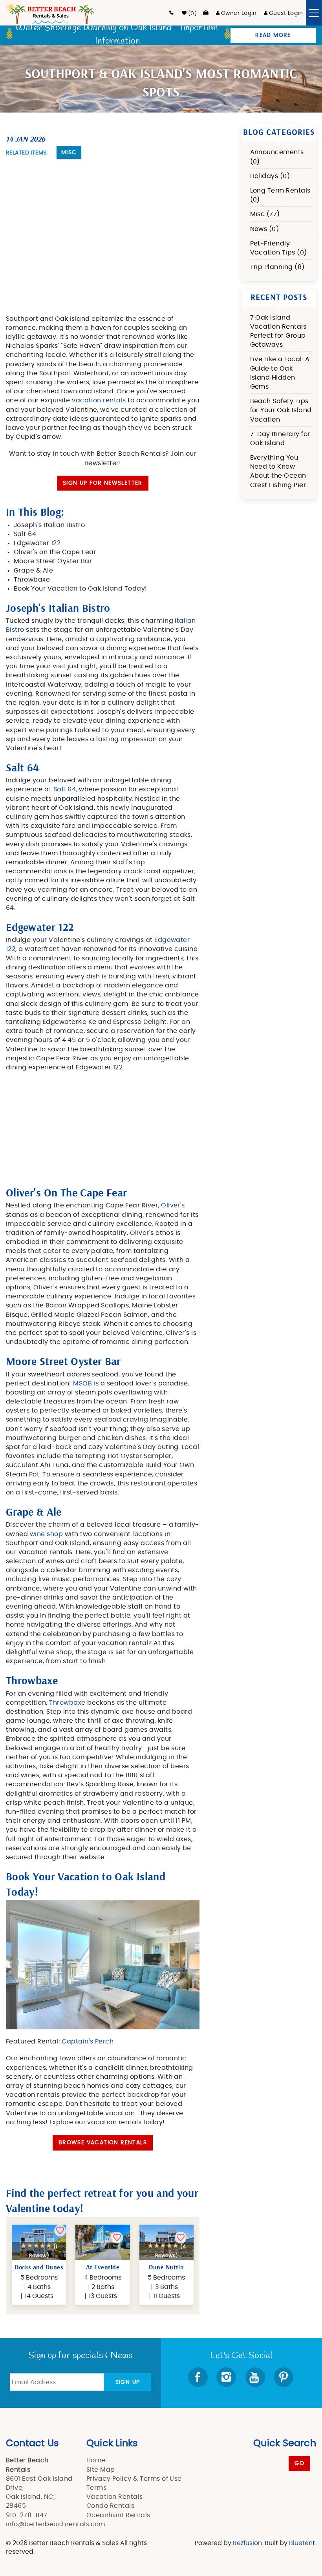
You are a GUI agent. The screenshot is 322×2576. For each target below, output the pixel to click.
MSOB (82, 1383)
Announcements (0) (277, 157)
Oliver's (173, 1205)
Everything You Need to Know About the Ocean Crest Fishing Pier (278, 471)
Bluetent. (303, 2543)
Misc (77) (265, 214)
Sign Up (128, 2382)
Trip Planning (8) (277, 267)
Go (299, 2463)
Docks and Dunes (39, 2267)
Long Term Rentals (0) (280, 195)
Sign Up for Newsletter (103, 483)
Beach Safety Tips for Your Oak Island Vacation (281, 410)
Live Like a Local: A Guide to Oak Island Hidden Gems (280, 373)
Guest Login (286, 13)
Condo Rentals (110, 2506)
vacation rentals (99, 400)
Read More (273, 35)
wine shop (46, 1534)
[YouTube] (256, 2377)
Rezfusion (247, 2543)
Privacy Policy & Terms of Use (134, 2479)
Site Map (101, 2470)
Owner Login (239, 13)
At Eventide (103, 2267)
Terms (96, 2488)
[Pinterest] (284, 2377)
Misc (69, 153)
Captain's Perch (88, 2042)
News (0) (265, 229)
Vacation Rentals (115, 2497)
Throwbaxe (67, 1703)
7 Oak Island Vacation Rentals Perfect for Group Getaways (278, 331)
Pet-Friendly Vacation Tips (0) (279, 248)
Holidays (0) (270, 176)
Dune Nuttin (166, 2267)
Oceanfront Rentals (118, 2515)
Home (96, 2460)
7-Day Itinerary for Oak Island (280, 439)
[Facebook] (199, 2377)
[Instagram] (227, 2377)
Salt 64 (65, 789)
